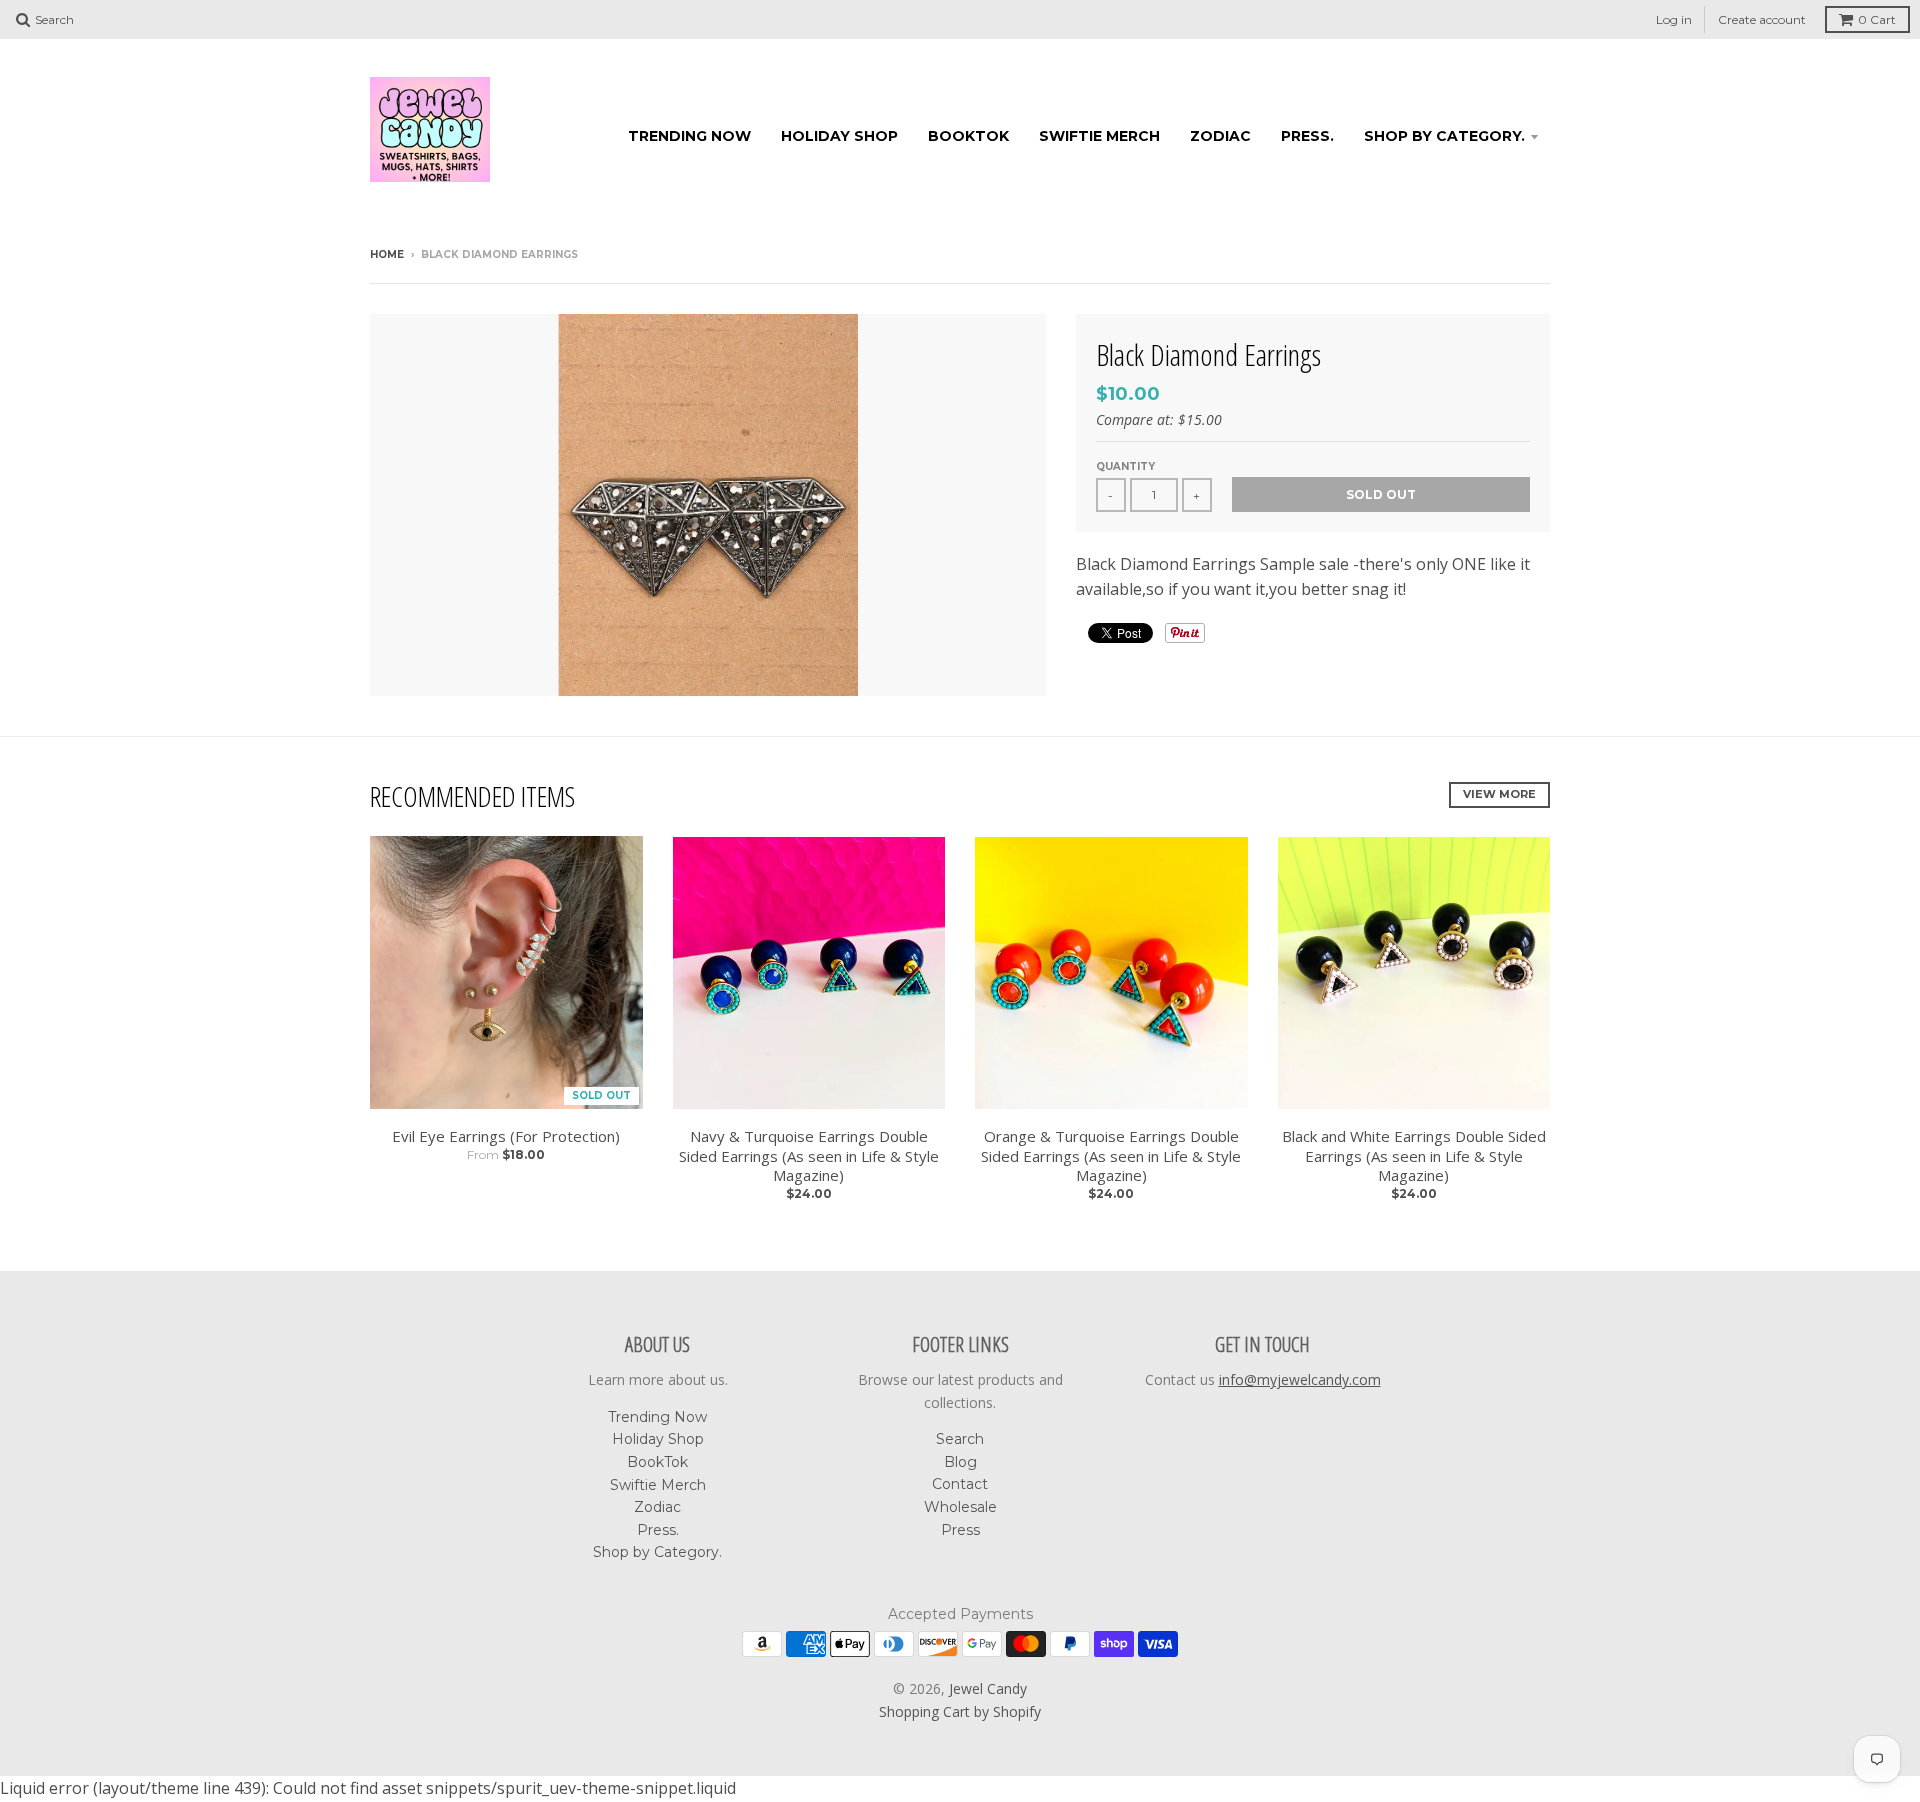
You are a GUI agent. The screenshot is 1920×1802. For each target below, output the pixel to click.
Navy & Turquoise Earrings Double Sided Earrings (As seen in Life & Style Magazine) (809, 1156)
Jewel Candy (988, 1688)
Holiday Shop (839, 136)
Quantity (1125, 466)
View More (1499, 794)
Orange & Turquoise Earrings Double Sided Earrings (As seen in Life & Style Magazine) (1111, 1156)
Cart (1877, 19)
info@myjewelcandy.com (1300, 1379)
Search (960, 1439)
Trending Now (689, 136)
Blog (960, 1462)
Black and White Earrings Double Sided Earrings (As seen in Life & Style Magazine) (1414, 1156)
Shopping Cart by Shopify (960, 1711)
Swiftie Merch (1099, 136)
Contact (960, 1484)
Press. (1307, 136)
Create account (1762, 19)
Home (387, 254)
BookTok (968, 136)
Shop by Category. (1444, 136)
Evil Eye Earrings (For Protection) (506, 1136)
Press (960, 1530)
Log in (1674, 19)
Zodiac (1220, 136)
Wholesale (960, 1507)
